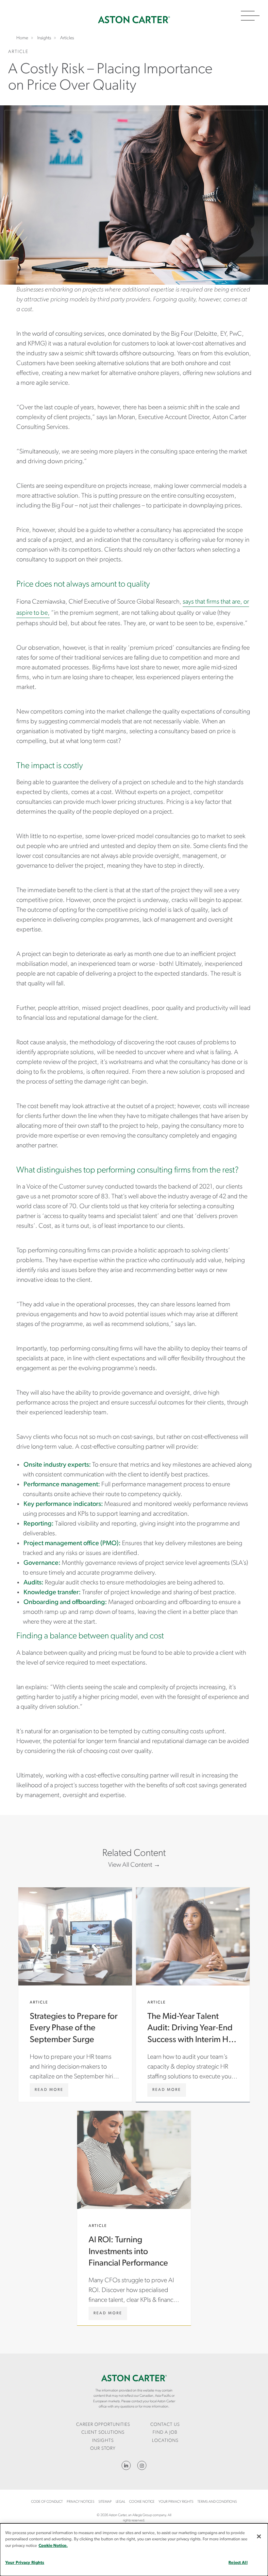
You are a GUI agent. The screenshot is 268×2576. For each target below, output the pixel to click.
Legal (120, 2502)
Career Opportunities (103, 2425)
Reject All (238, 2563)
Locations (165, 2441)
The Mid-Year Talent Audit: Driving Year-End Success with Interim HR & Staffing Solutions (193, 1995)
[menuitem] (103, 2425)
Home (134, 20)
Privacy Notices (81, 2502)
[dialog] (134, 2550)
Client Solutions (103, 2433)
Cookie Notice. (53, 2546)
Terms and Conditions (217, 2502)
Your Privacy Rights (176, 2502)
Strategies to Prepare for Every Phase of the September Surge (75, 1995)
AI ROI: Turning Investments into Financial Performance (134, 2218)
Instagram (142, 2465)
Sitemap (105, 2502)
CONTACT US (165, 2425)
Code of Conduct (47, 2502)
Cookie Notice (142, 2502)
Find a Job (165, 2433)
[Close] (259, 2536)
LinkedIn (126, 2465)
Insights (103, 2441)
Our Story (103, 2449)
